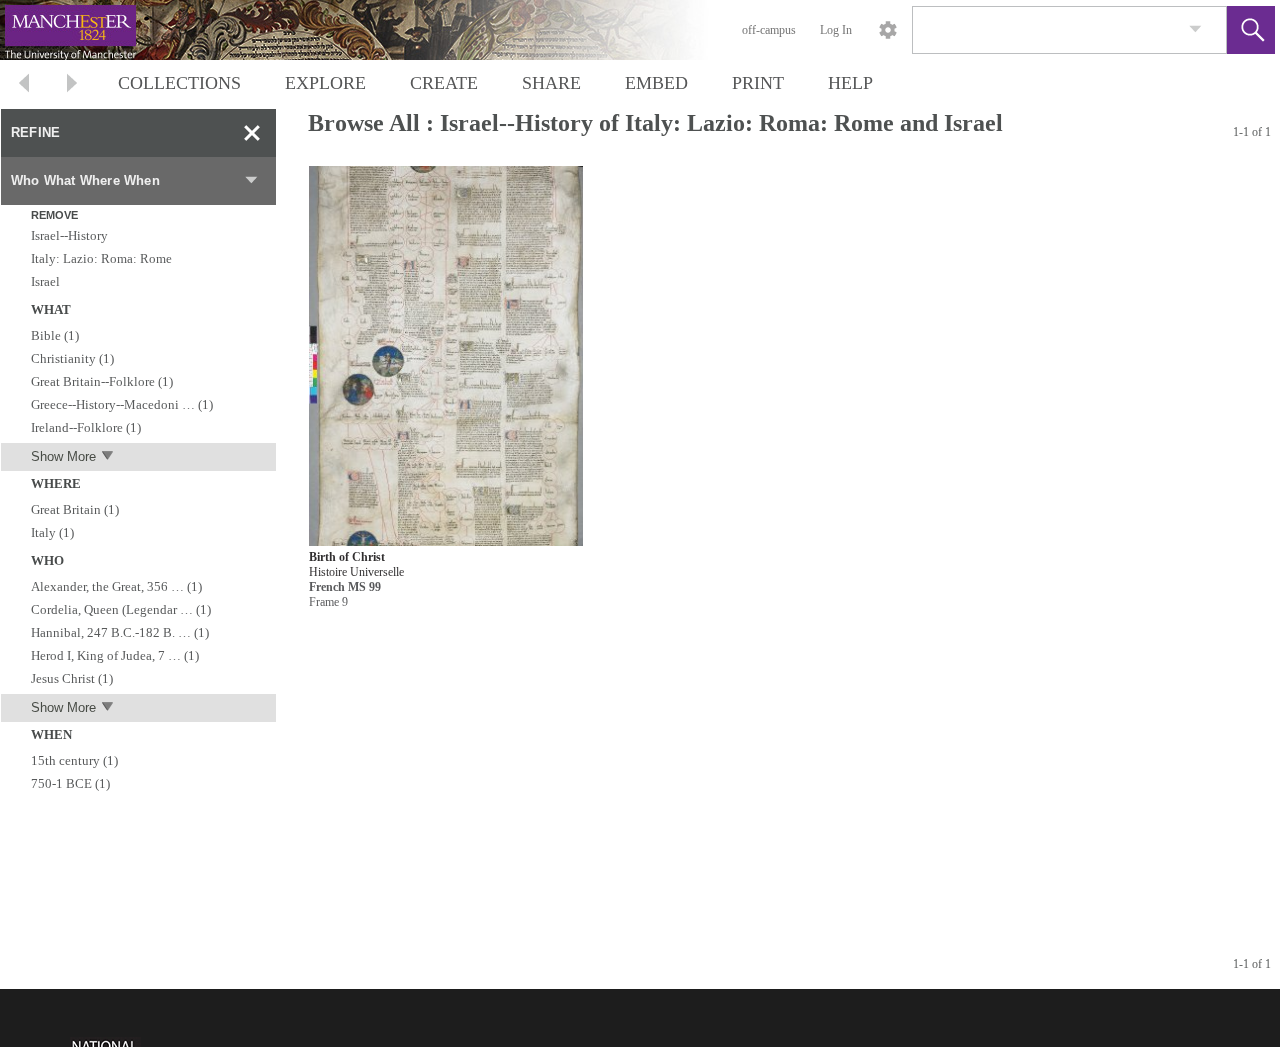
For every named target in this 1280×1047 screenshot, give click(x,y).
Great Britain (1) (75, 509)
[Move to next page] (72, 85)
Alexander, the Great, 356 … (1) (116, 586)
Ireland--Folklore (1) (86, 427)
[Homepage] (377, 30)
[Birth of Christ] (446, 356)
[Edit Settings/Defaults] (888, 30)
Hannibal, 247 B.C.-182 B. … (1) (120, 632)
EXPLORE (325, 83)
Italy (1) (52, 532)
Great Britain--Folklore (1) (102, 381)
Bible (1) (55, 335)
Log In (836, 30)
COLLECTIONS (179, 83)
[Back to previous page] (24, 85)
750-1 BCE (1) (70, 783)
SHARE (551, 83)
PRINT (758, 83)
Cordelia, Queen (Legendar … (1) (121, 609)
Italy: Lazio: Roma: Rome (101, 258)
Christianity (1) (72, 358)
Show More (63, 456)
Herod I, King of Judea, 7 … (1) (115, 655)
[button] (1251, 30)
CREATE (444, 83)
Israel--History (69, 235)
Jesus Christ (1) (72, 678)
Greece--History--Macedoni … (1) (122, 404)
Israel (45, 281)
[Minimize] (252, 133)
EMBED (656, 83)
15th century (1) (74, 760)
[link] (1195, 29)
